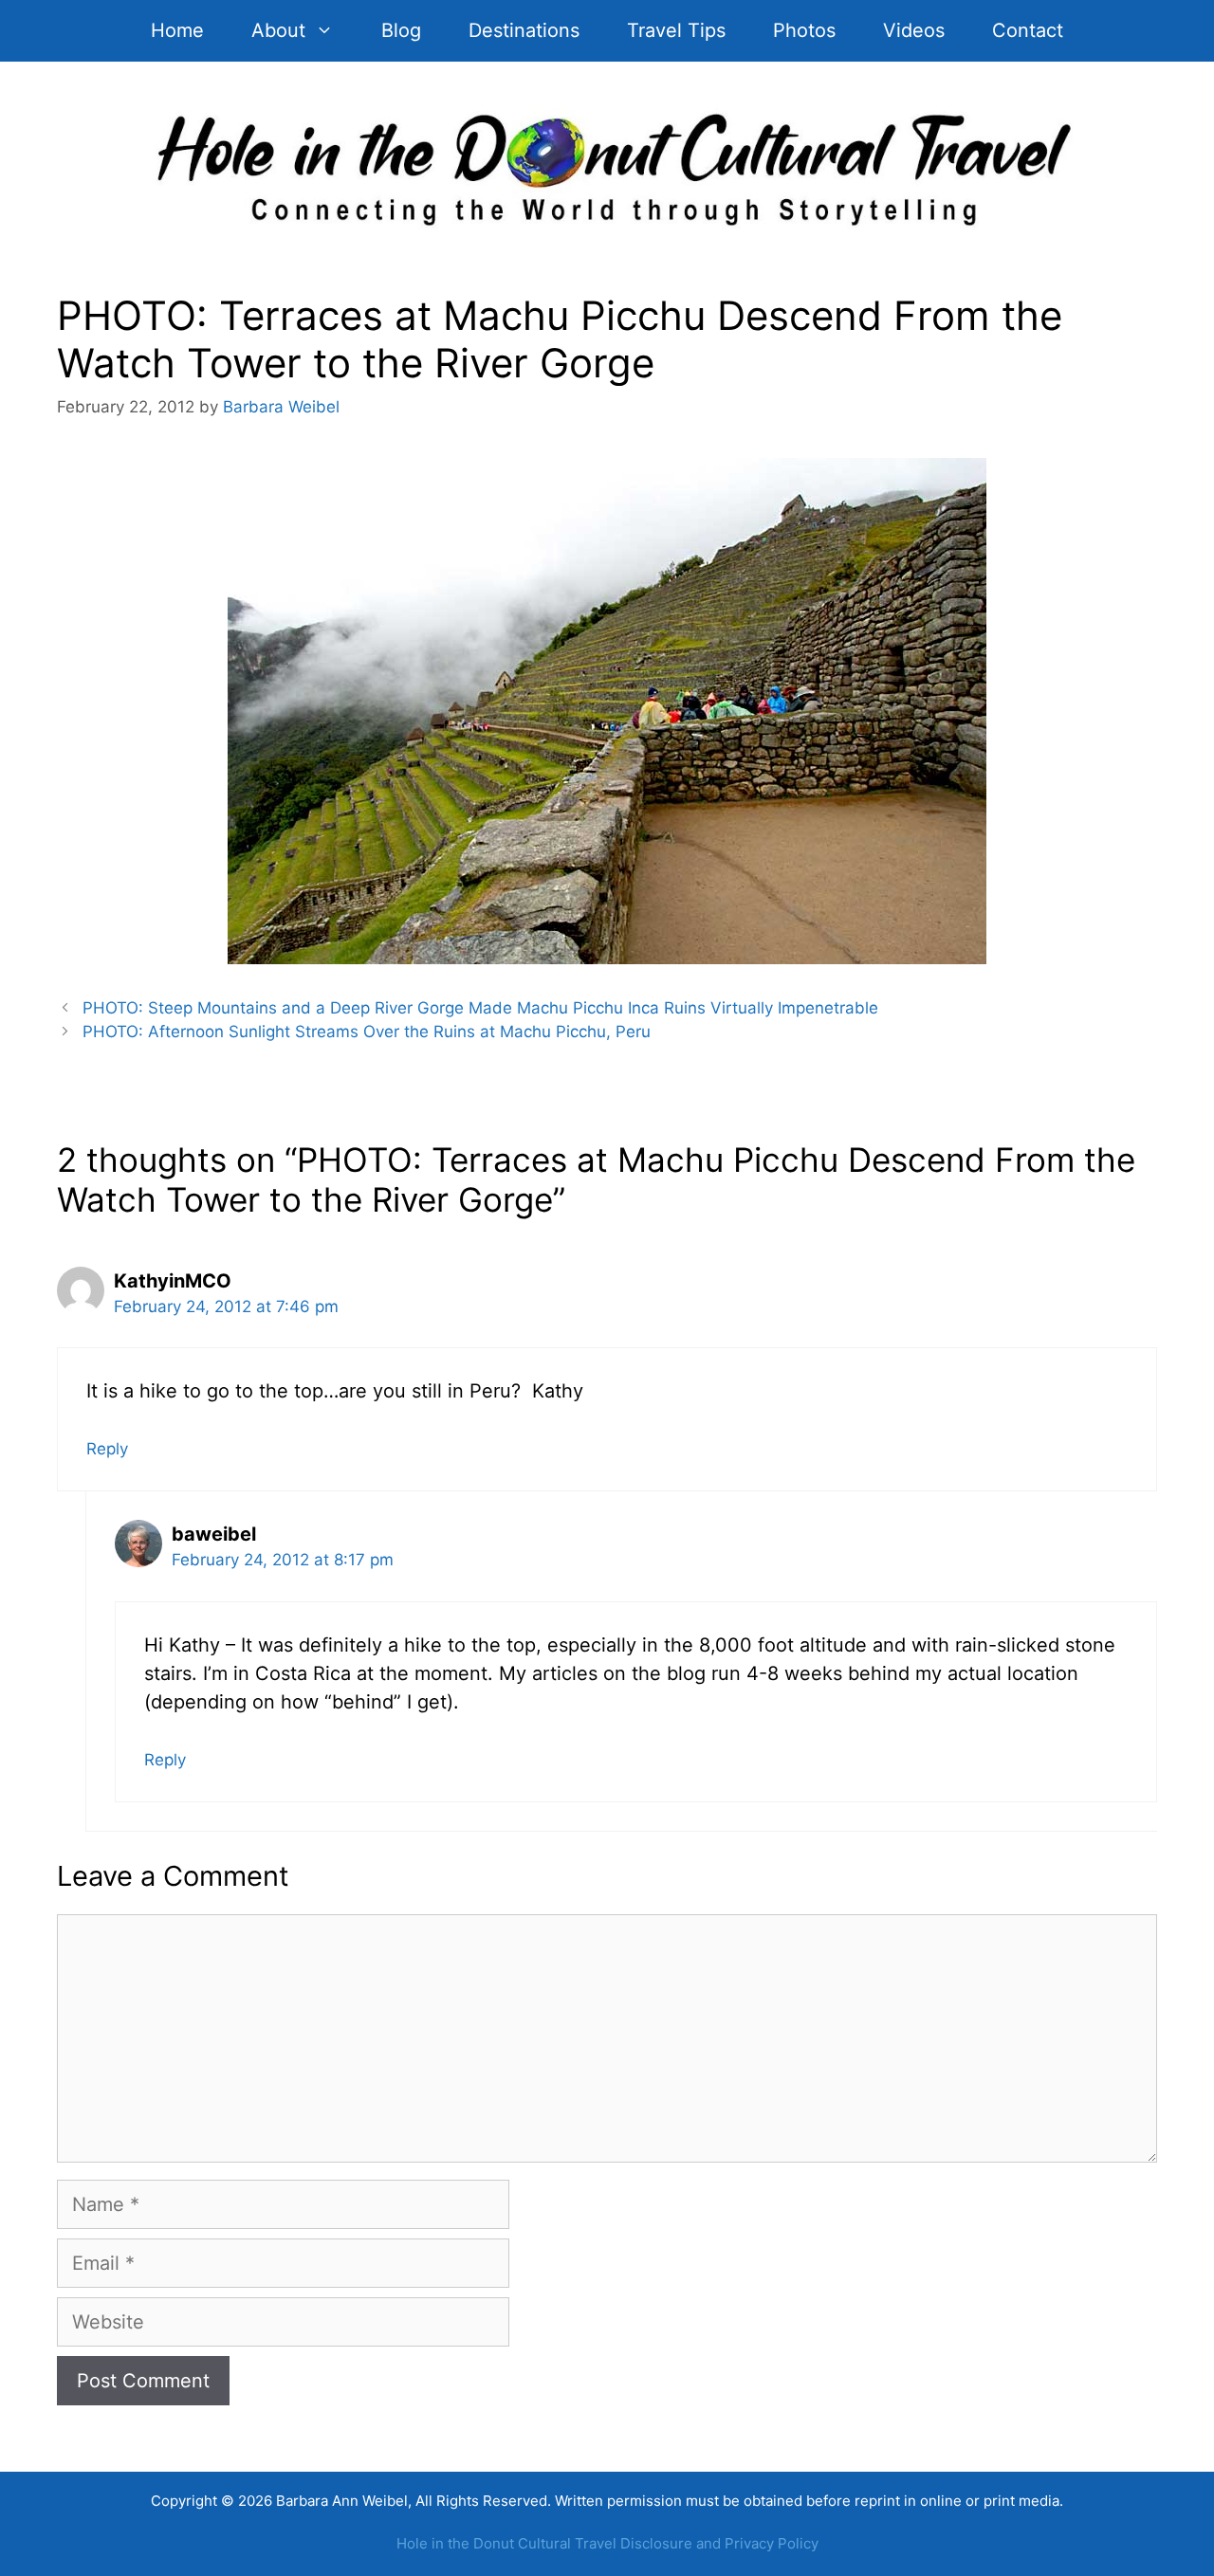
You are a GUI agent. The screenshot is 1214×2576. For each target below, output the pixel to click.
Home (177, 30)
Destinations (524, 30)
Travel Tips (676, 30)
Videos (914, 30)
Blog (401, 30)
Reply (107, 1449)
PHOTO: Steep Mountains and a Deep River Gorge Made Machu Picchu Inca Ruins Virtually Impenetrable (480, 1008)
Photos (804, 30)
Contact (1028, 30)
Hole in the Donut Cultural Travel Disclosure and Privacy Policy (607, 2543)
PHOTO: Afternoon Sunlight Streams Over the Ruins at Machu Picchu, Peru (367, 1032)
